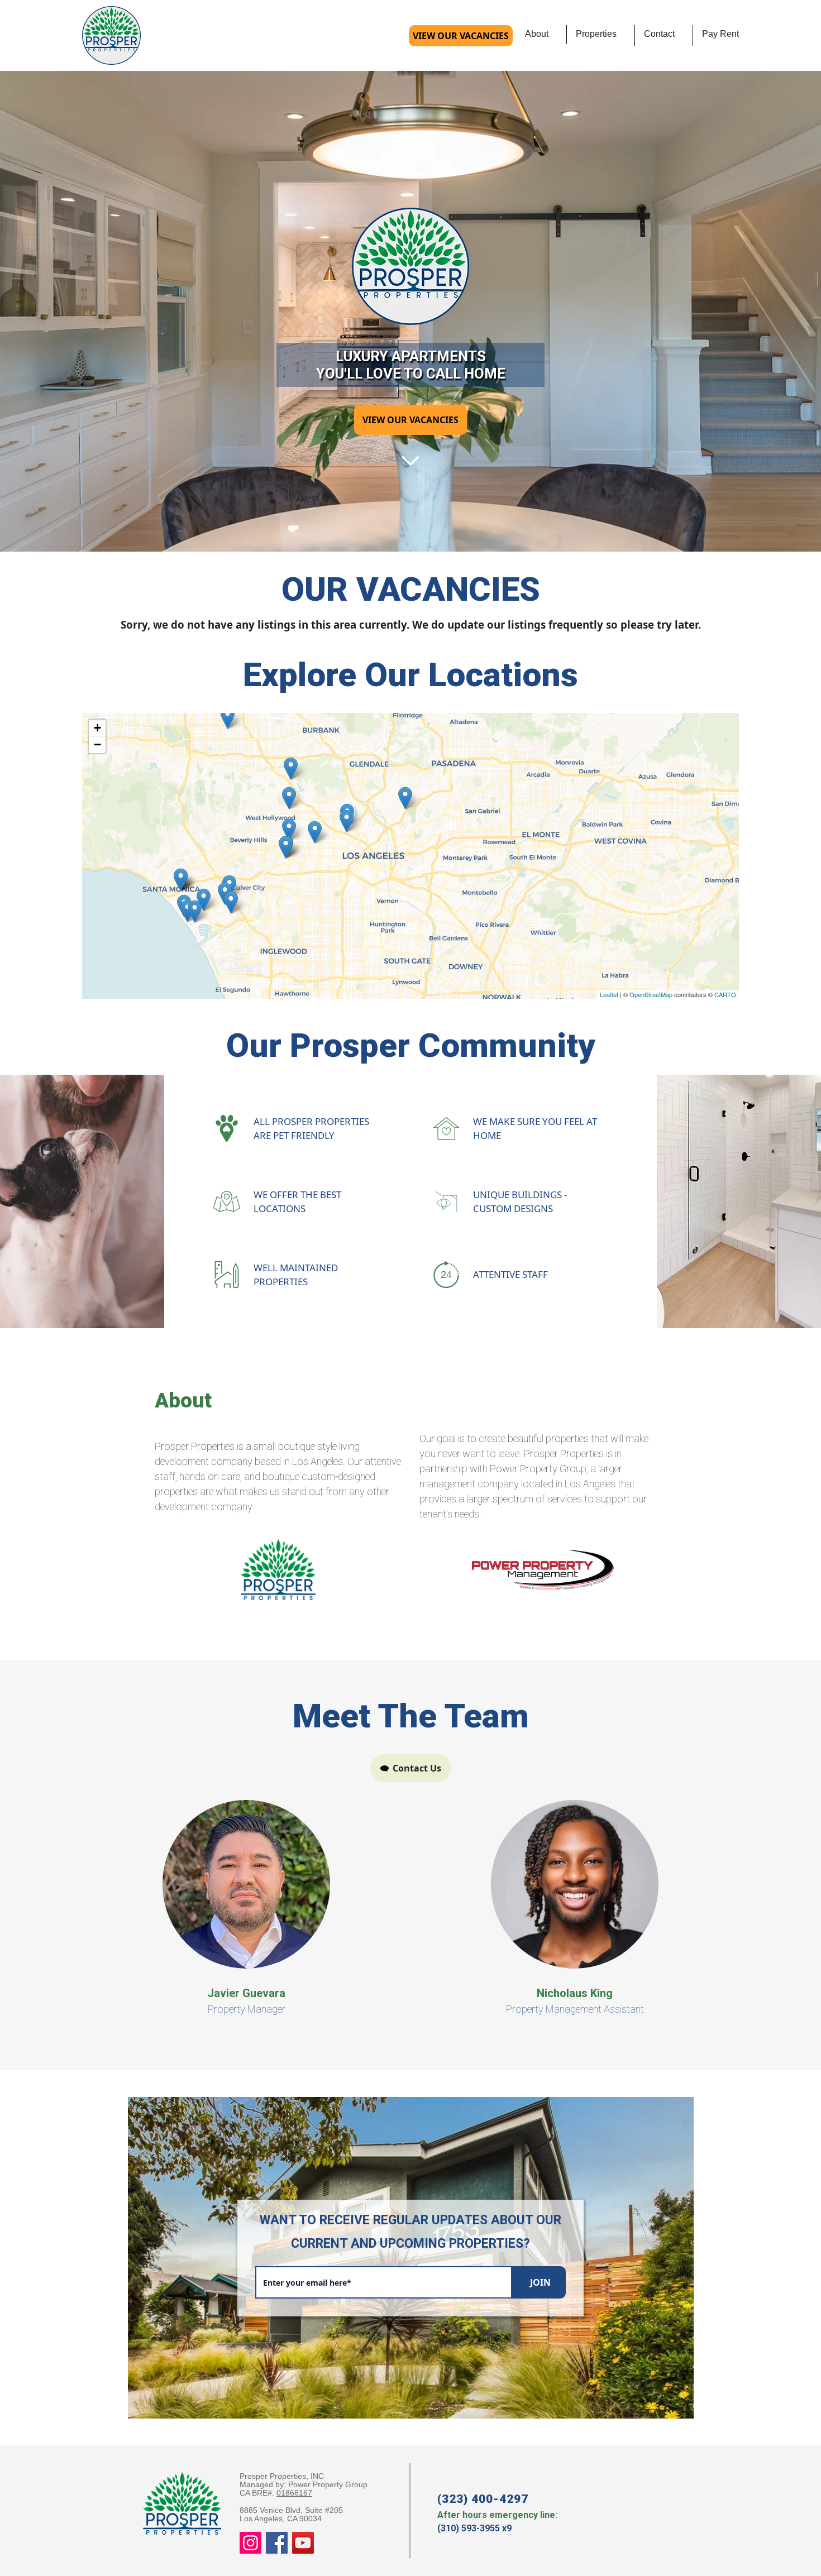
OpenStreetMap (651, 994)
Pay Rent (720, 34)
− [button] (97, 744)
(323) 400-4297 (483, 2499)
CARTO (725, 994)
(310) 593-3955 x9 (474, 2528)
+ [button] (97, 728)
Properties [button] (596, 34)
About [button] (537, 34)
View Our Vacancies (461, 36)
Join (540, 2282)
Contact (659, 34)
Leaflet (609, 994)
